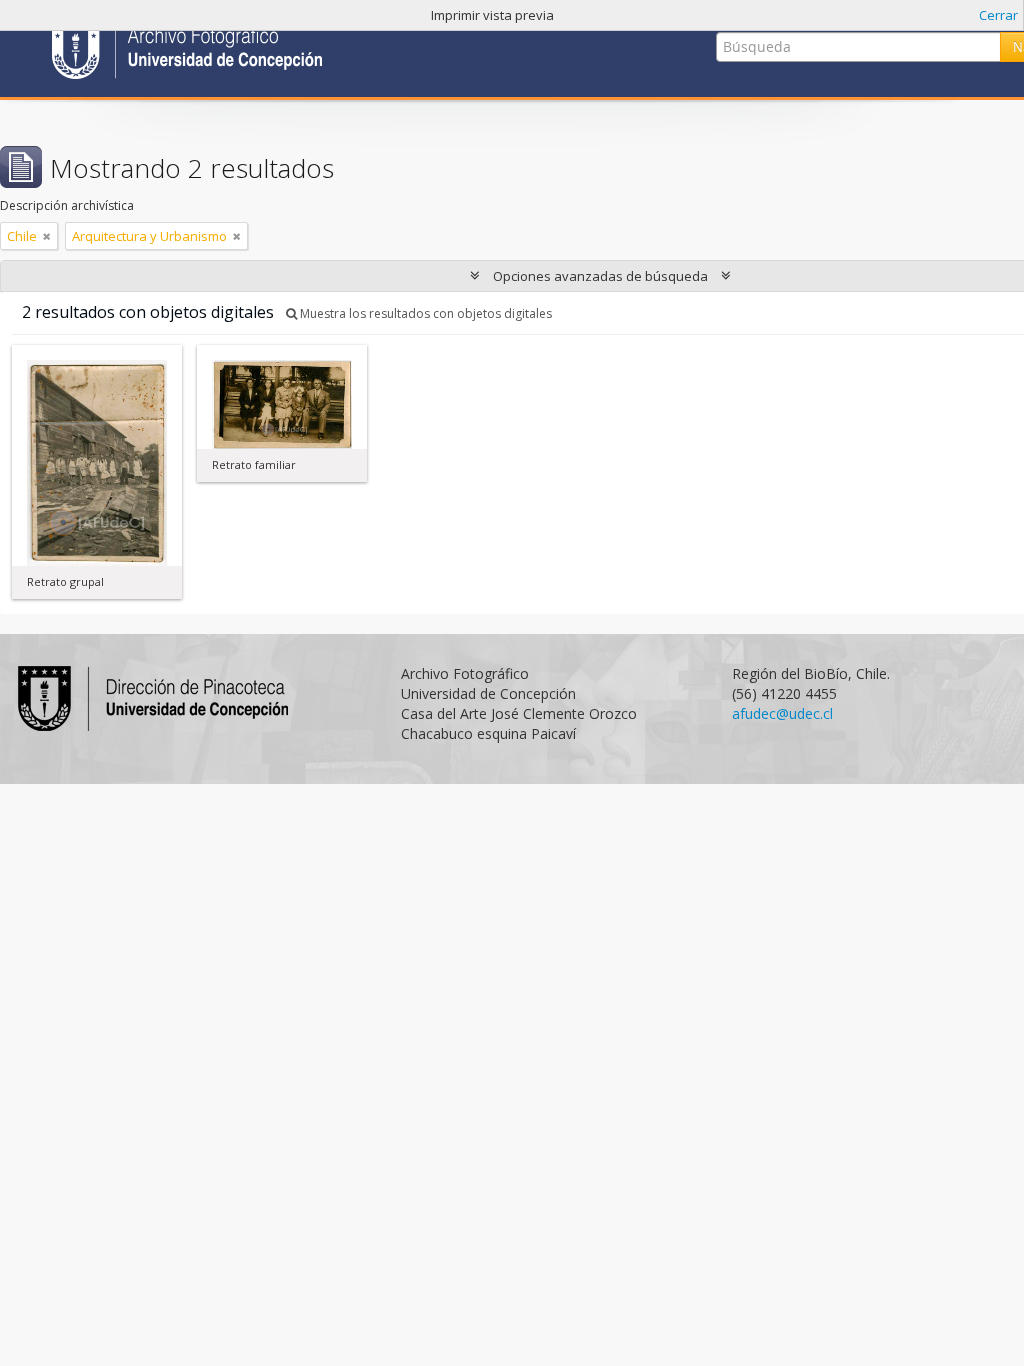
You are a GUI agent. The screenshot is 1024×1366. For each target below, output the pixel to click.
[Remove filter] (47, 236)
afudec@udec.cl (782, 713)
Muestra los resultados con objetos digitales (424, 313)
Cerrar (998, 15)
